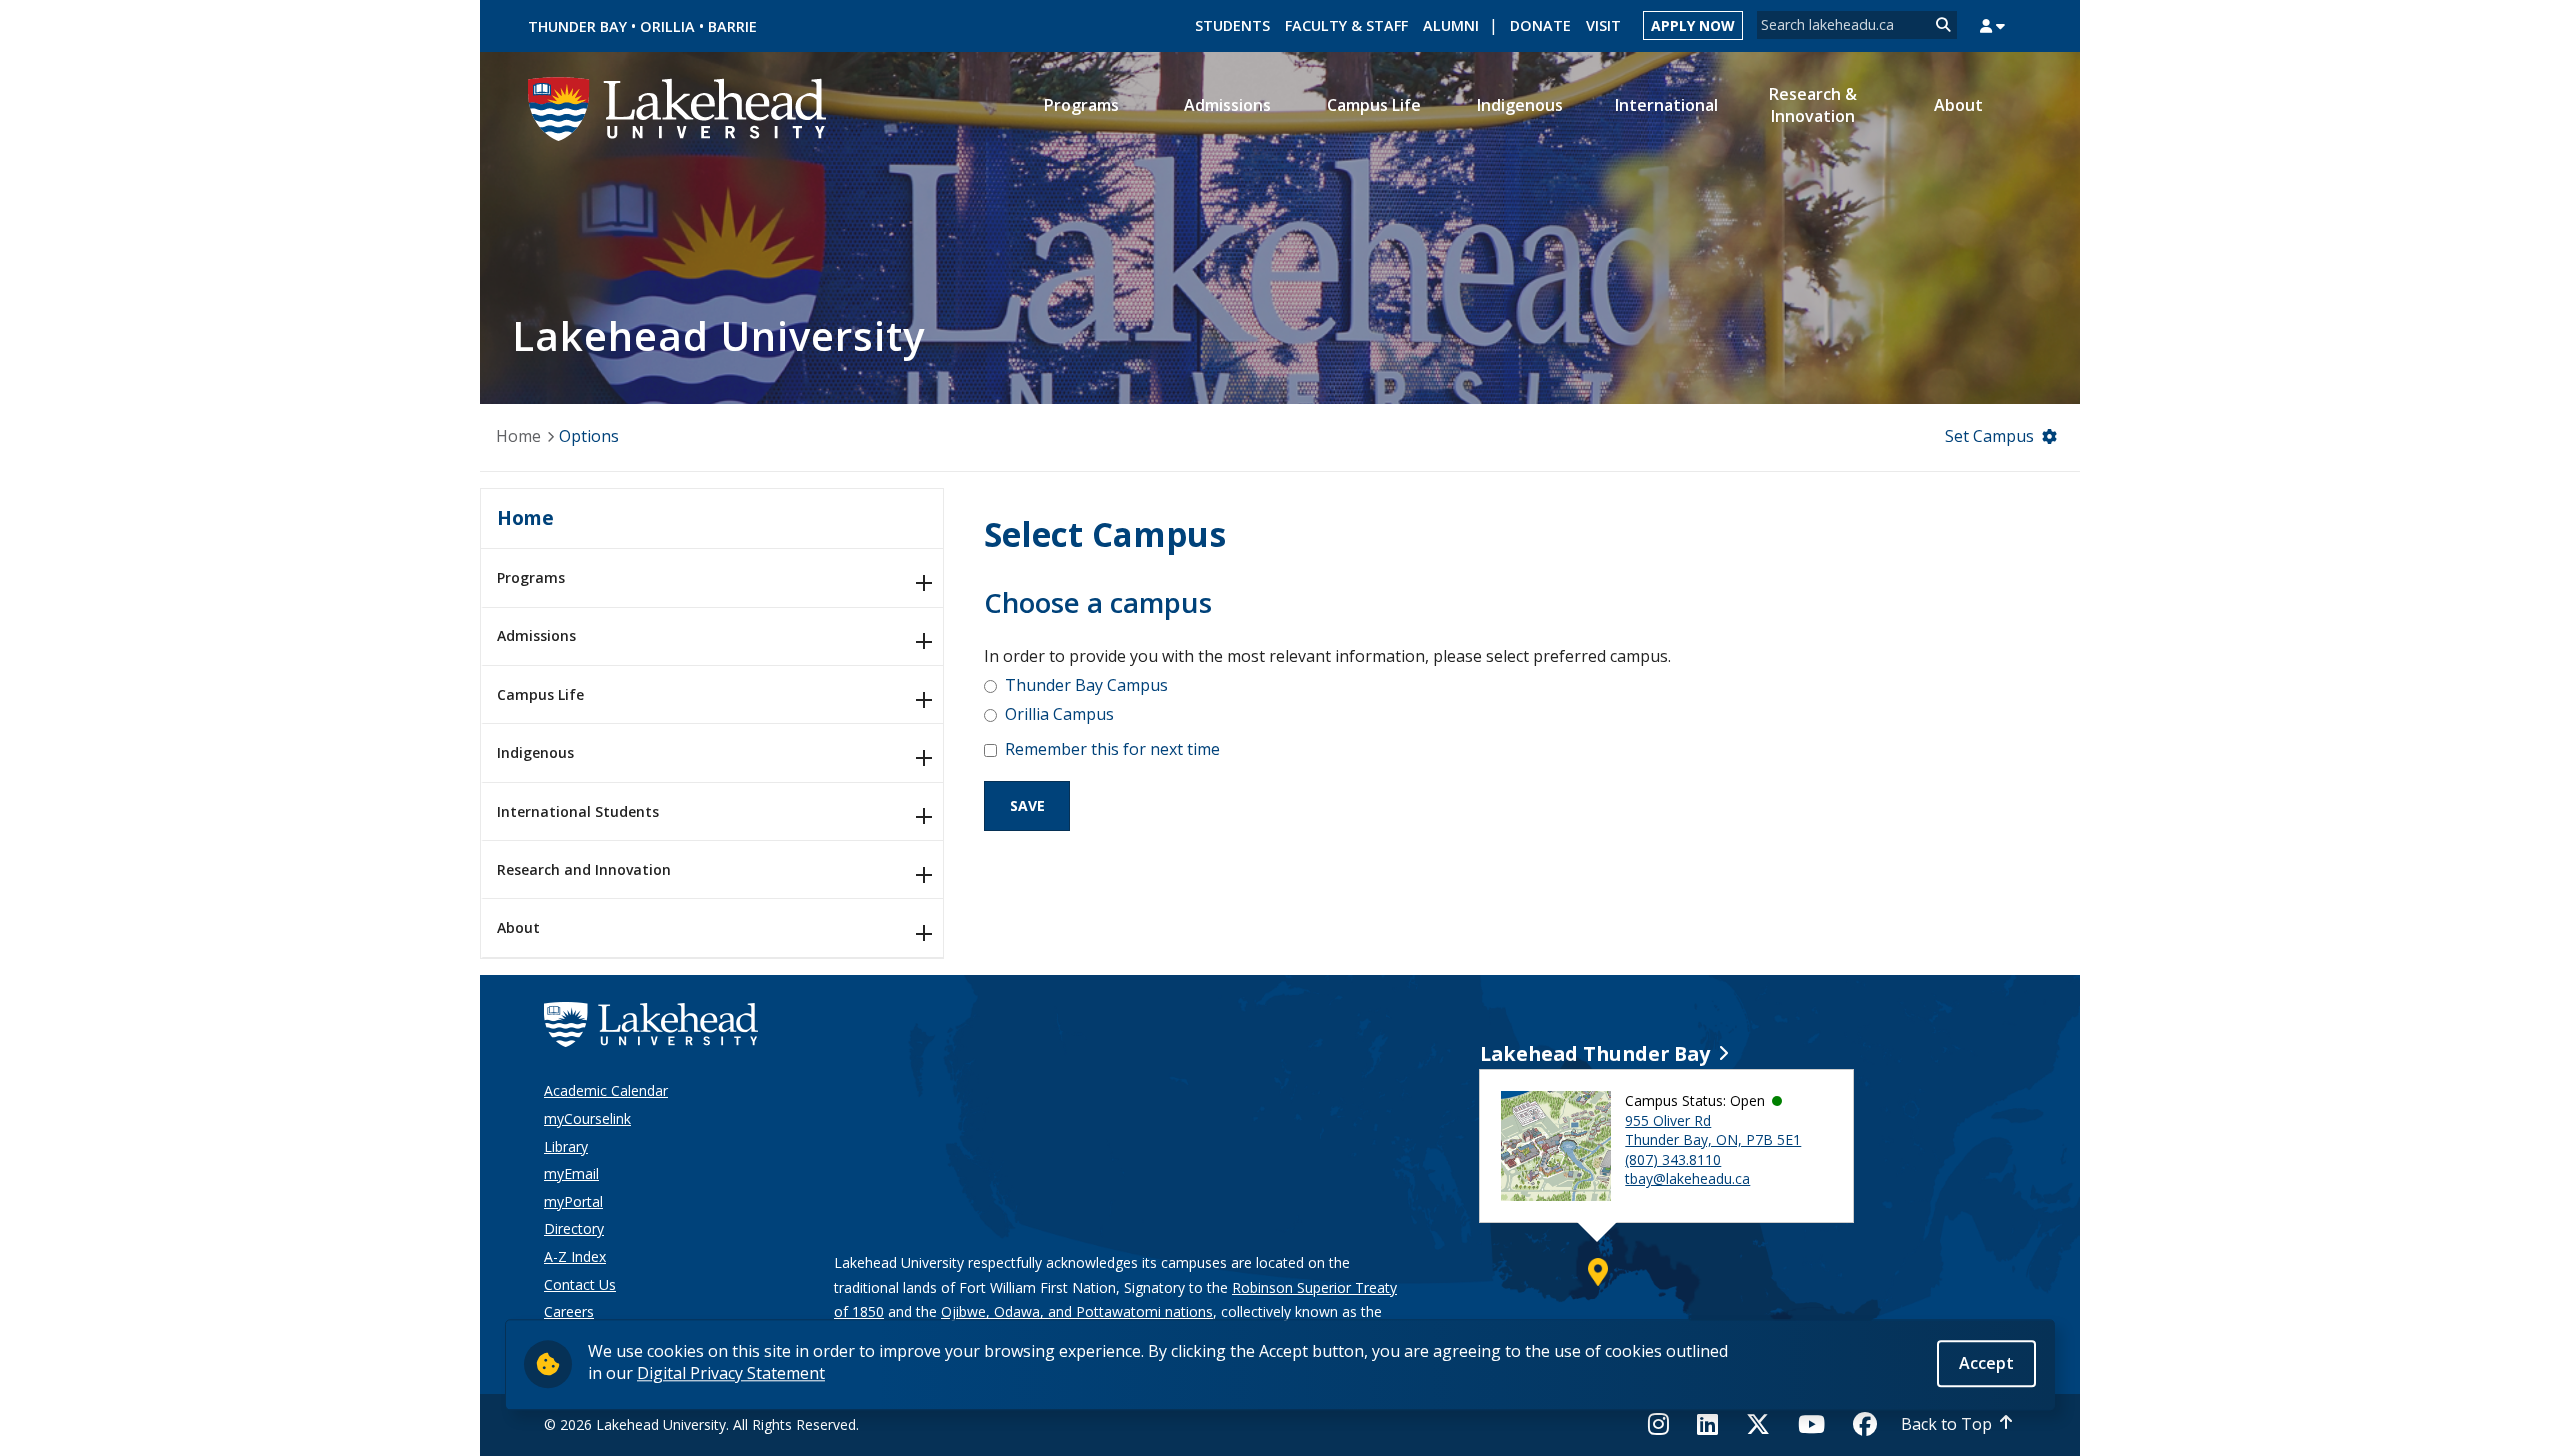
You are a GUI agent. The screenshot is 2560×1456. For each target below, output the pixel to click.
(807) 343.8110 (1673, 1159)
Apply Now (1693, 25)
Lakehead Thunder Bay (1595, 1053)
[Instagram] (1664, 1424)
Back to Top (1946, 1424)
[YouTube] (1811, 1424)
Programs (531, 577)
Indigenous (535, 752)
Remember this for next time (1112, 749)
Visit (1603, 25)
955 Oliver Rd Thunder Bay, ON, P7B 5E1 (1713, 1130)
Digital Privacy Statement (731, 1373)
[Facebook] (1865, 1424)
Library (566, 1146)
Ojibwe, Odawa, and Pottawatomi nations (1077, 1311)
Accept (1986, 1363)
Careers (569, 1311)
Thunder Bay (577, 26)
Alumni (1451, 25)
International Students (578, 811)
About (518, 927)
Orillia (667, 26)
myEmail (571, 1173)
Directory (574, 1228)
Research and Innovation (584, 869)
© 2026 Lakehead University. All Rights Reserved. (701, 1424)
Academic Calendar (606, 1090)
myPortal (573, 1201)
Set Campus (1989, 436)
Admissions (536, 635)
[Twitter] (1758, 1424)
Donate (1540, 25)
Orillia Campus (1059, 714)
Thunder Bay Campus (1086, 685)
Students (1232, 25)
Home (518, 436)
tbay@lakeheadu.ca (1687, 1178)
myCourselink (587, 1118)
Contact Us (580, 1284)
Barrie (732, 26)
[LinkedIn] (1707, 1424)
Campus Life (540, 694)
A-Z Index (575, 1256)
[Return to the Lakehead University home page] (678, 107)
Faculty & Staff (1346, 25)
